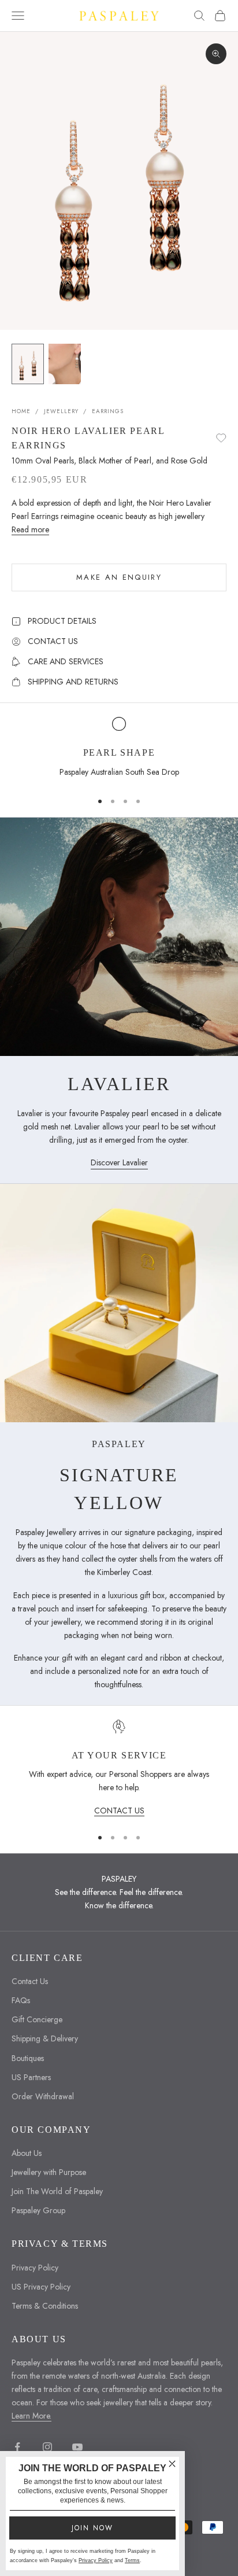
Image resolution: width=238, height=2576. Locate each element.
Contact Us (30, 1981)
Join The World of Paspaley (57, 2191)
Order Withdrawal (43, 2096)
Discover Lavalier (119, 1162)
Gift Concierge (37, 2019)
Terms (132, 2560)
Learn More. (31, 2416)
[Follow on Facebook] (17, 2447)
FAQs (21, 2000)
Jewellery (61, 411)
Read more (30, 529)
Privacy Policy (35, 2268)
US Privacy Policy (41, 2287)
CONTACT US (119, 1810)
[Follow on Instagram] (47, 2447)
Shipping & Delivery (45, 2038)
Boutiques (28, 2058)
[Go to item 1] (28, 364)
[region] (119, 749)
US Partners (31, 2077)
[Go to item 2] (65, 364)
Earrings (108, 411)
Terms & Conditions (45, 2306)
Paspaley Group (38, 2210)
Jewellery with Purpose (49, 2172)
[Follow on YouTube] (77, 2447)
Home (21, 411)
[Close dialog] (172, 2464)
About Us (27, 2153)
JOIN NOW (92, 2528)
